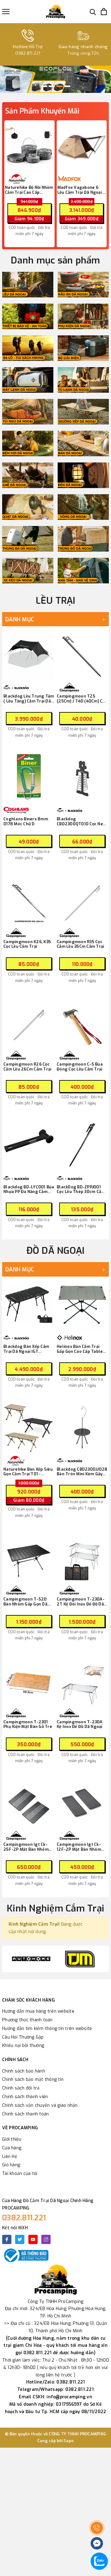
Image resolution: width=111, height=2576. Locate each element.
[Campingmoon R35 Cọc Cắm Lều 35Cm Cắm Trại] (82, 900)
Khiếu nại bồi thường (23, 2046)
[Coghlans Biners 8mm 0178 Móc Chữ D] (29, 777)
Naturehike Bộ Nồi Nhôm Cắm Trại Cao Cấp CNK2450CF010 (29, 190)
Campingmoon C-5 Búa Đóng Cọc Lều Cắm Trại (80, 1067)
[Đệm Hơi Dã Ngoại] (28, 443)
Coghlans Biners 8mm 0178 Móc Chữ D (26, 821)
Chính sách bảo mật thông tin (33, 2079)
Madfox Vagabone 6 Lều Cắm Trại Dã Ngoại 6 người (81, 190)
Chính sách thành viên (25, 2097)
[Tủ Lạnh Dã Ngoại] (83, 380)
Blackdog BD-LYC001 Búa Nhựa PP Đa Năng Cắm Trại (29, 1189)
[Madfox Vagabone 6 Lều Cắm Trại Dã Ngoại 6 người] (82, 147)
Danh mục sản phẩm (55, 260)
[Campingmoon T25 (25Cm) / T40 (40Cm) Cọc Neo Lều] (82, 654)
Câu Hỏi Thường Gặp (23, 2037)
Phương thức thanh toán (27, 2020)
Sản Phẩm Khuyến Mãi (42, 111)
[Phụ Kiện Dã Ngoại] (83, 316)
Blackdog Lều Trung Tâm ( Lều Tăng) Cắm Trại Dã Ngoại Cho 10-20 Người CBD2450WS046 (29, 699)
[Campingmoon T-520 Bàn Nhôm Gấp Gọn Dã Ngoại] (29, 1557)
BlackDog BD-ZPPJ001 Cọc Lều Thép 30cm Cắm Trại (81, 1189)
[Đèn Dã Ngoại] (83, 475)
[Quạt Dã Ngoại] (28, 507)
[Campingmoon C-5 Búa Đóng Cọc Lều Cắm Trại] (82, 1022)
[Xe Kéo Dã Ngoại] (28, 571)
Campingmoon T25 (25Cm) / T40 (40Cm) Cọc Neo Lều (82, 699)
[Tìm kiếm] (93, 12)
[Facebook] (7, 2239)
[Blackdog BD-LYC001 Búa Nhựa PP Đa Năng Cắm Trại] (29, 1145)
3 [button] (60, 86)
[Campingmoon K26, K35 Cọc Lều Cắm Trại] (29, 900)
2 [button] (52, 86)
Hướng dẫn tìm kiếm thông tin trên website (47, 2029)
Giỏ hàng (11, 2165)
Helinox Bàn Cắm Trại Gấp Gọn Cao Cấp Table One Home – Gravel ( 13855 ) (80, 1349)
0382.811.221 (24, 2218)
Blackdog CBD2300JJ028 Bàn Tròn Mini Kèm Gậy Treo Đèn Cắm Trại (82, 1472)
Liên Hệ (10, 2157)
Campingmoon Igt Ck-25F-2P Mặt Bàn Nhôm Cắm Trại (26, 1847)
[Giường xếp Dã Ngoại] (83, 412)
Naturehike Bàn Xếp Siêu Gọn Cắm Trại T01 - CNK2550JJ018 (28, 1472)
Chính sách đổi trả (21, 2088)
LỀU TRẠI (56, 601)
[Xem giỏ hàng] (104, 12)
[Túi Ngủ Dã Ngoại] (28, 412)
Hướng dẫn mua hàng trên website (38, 2011)
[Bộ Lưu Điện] (83, 348)
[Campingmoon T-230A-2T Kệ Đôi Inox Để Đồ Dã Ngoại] (82, 1557)
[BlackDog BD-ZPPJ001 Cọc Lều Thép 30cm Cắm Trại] (82, 1145)
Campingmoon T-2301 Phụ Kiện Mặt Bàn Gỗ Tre (28, 1724)
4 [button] (67, 86)
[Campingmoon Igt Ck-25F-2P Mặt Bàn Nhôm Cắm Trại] (29, 1802)
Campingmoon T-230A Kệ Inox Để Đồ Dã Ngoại (80, 1724)
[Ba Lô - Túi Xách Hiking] (28, 348)
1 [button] (44, 86)
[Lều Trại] (28, 285)
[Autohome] (31, 1959)
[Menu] (6, 12)
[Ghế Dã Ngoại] (28, 475)
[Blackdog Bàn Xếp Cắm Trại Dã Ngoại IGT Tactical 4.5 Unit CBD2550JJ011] (29, 1305)
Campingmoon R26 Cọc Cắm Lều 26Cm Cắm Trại (27, 1067)
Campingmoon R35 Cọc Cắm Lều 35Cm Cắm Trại (80, 944)
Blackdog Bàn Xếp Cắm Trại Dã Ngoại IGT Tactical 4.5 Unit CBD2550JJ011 (26, 1349)
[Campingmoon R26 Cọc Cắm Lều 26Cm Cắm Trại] (29, 1022)
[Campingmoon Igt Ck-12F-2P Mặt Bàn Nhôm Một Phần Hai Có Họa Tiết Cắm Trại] (82, 1802)
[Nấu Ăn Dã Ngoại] (83, 285)
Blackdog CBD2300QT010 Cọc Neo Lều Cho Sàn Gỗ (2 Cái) (81, 821)
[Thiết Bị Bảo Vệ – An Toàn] (28, 316)
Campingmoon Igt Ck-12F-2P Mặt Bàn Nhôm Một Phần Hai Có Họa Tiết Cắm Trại (82, 1847)
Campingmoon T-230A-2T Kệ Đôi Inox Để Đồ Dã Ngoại (81, 1602)
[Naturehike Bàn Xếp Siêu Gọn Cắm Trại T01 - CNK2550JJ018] (29, 1427)
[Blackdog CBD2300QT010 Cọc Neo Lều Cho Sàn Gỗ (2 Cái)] (82, 777)
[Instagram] (46, 2239)
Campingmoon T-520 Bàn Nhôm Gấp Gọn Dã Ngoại (25, 1602)
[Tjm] (80, 1959)
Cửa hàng (12, 2148)
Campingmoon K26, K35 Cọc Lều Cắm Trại (27, 944)
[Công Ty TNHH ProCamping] (55, 12)
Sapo (69, 2441)
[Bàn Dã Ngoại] (83, 443)
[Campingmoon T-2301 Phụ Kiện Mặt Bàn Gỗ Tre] (29, 1680)
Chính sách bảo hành (24, 2071)
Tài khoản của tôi (20, 2174)
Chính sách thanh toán (25, 2114)
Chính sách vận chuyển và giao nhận (40, 2105)
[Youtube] (33, 2239)
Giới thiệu (12, 2139)
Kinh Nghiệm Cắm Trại (55, 1908)
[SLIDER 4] (55, 79)
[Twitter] (20, 2239)
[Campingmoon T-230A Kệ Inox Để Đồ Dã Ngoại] (82, 1680)
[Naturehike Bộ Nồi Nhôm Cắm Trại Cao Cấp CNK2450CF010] (29, 147)
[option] (55, 79)
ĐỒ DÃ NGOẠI (56, 1251)
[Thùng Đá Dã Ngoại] (28, 539)
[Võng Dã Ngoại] (83, 507)
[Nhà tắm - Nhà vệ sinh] (83, 571)
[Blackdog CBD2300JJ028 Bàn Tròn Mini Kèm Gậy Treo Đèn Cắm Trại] (82, 1427)
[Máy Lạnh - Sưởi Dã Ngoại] (28, 380)
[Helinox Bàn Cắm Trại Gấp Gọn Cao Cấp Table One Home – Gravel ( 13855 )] (82, 1305)
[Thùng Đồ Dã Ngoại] (83, 539)
